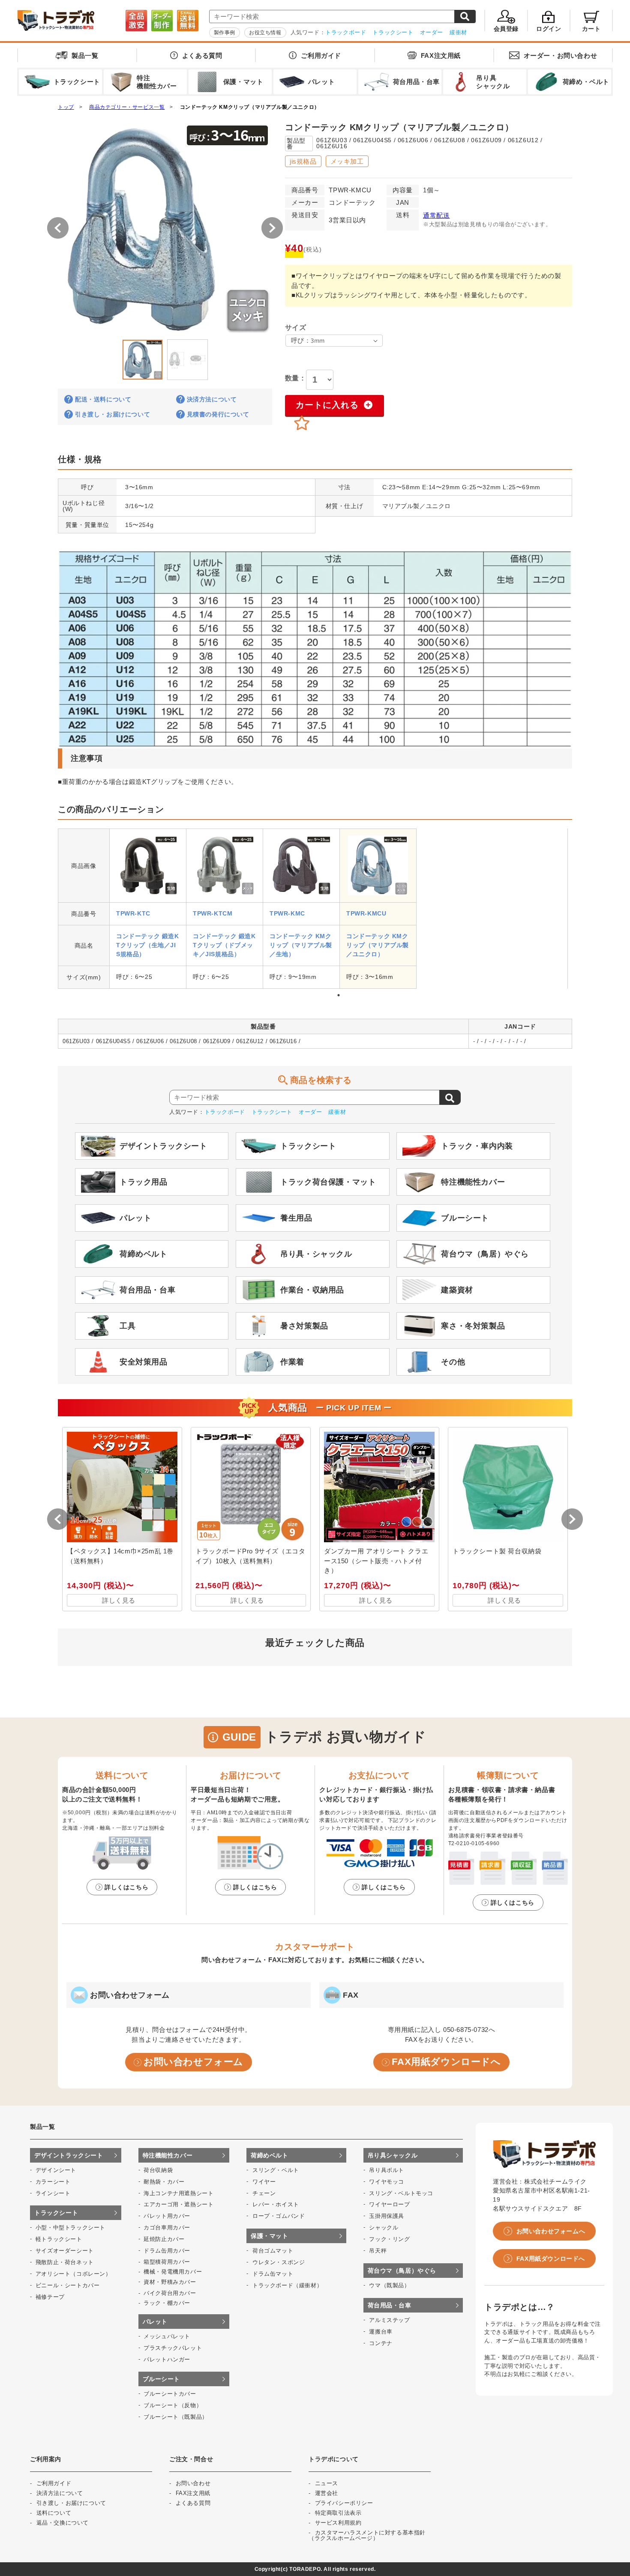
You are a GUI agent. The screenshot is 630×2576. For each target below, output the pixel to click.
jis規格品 (303, 161)
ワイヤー (264, 2182)
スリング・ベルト (276, 2170)
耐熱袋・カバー (164, 2182)
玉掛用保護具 (387, 2216)
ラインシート (53, 2193)
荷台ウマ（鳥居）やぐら (402, 2271)
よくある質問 (202, 55)
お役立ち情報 (265, 33)
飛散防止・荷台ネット (65, 2262)
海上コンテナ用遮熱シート (178, 2193)
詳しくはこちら (126, 1887)
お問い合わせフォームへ (551, 2231)
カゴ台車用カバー (167, 2227)
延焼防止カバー (164, 2239)
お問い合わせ (561, 55)
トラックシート (393, 32)
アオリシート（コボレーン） (73, 2274)
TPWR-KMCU (366, 913)
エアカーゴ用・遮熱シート (178, 2204)
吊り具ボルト (387, 2170)
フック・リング (389, 2239)
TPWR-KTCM (213, 913)
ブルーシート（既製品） (176, 2417)
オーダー (432, 32)
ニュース (327, 2483)
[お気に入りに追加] (302, 424)
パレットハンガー (167, 2359)
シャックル (384, 2227)
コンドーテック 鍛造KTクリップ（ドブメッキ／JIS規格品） (224, 945)
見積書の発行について (218, 414)
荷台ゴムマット (273, 2251)
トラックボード (346, 32)
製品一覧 (85, 55)
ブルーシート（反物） (173, 2405)
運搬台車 (381, 2332)
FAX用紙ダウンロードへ (446, 2062)
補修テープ (50, 2297)
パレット (155, 2322)
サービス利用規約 (338, 2523)
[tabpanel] (148, 909)
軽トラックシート (59, 2239)
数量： (295, 378)
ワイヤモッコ (387, 2182)
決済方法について (212, 399)
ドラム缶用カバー (167, 2251)
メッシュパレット (167, 2336)
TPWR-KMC (287, 913)
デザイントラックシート (69, 2155)
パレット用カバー (167, 2216)
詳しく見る (119, 1600)
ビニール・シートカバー (68, 2285)
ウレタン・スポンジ (279, 2262)
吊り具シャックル (393, 2155)
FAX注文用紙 (441, 55)
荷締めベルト (270, 2155)
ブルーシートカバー (170, 2394)
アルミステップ (389, 2320)
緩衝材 (458, 32)
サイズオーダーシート (65, 2251)
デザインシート (56, 2170)
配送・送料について (103, 399)
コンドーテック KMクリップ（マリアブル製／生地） (301, 945)
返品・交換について (63, 2523)
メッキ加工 (347, 161)
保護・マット (270, 2236)
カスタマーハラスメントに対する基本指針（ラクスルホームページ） (367, 2535)
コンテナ (381, 2343)
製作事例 (225, 33)
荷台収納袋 (158, 2170)
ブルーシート (162, 2379)
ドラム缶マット (273, 2274)
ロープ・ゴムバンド (279, 2216)
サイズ (295, 328)
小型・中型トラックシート (70, 2227)
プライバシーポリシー (344, 2503)
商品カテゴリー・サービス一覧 (127, 107)
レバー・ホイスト (276, 2204)
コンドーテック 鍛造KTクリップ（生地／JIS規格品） (148, 945)
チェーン (264, 2193)
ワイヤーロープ (389, 2204)
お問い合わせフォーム (193, 2062)
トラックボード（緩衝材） (287, 2285)
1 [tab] (339, 995)
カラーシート (53, 2182)
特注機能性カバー (168, 2155)
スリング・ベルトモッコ (401, 2193)
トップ (66, 107)
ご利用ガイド (321, 55)
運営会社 (327, 2493)
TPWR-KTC (133, 913)
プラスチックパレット (173, 2348)
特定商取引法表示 (338, 2513)
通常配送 (436, 215)
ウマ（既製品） (389, 2285)
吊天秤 (378, 2251)
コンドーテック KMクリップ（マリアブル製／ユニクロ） (250, 107)
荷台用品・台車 (390, 2305)
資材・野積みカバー (170, 2282)
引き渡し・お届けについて (112, 414)
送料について (54, 2513)
